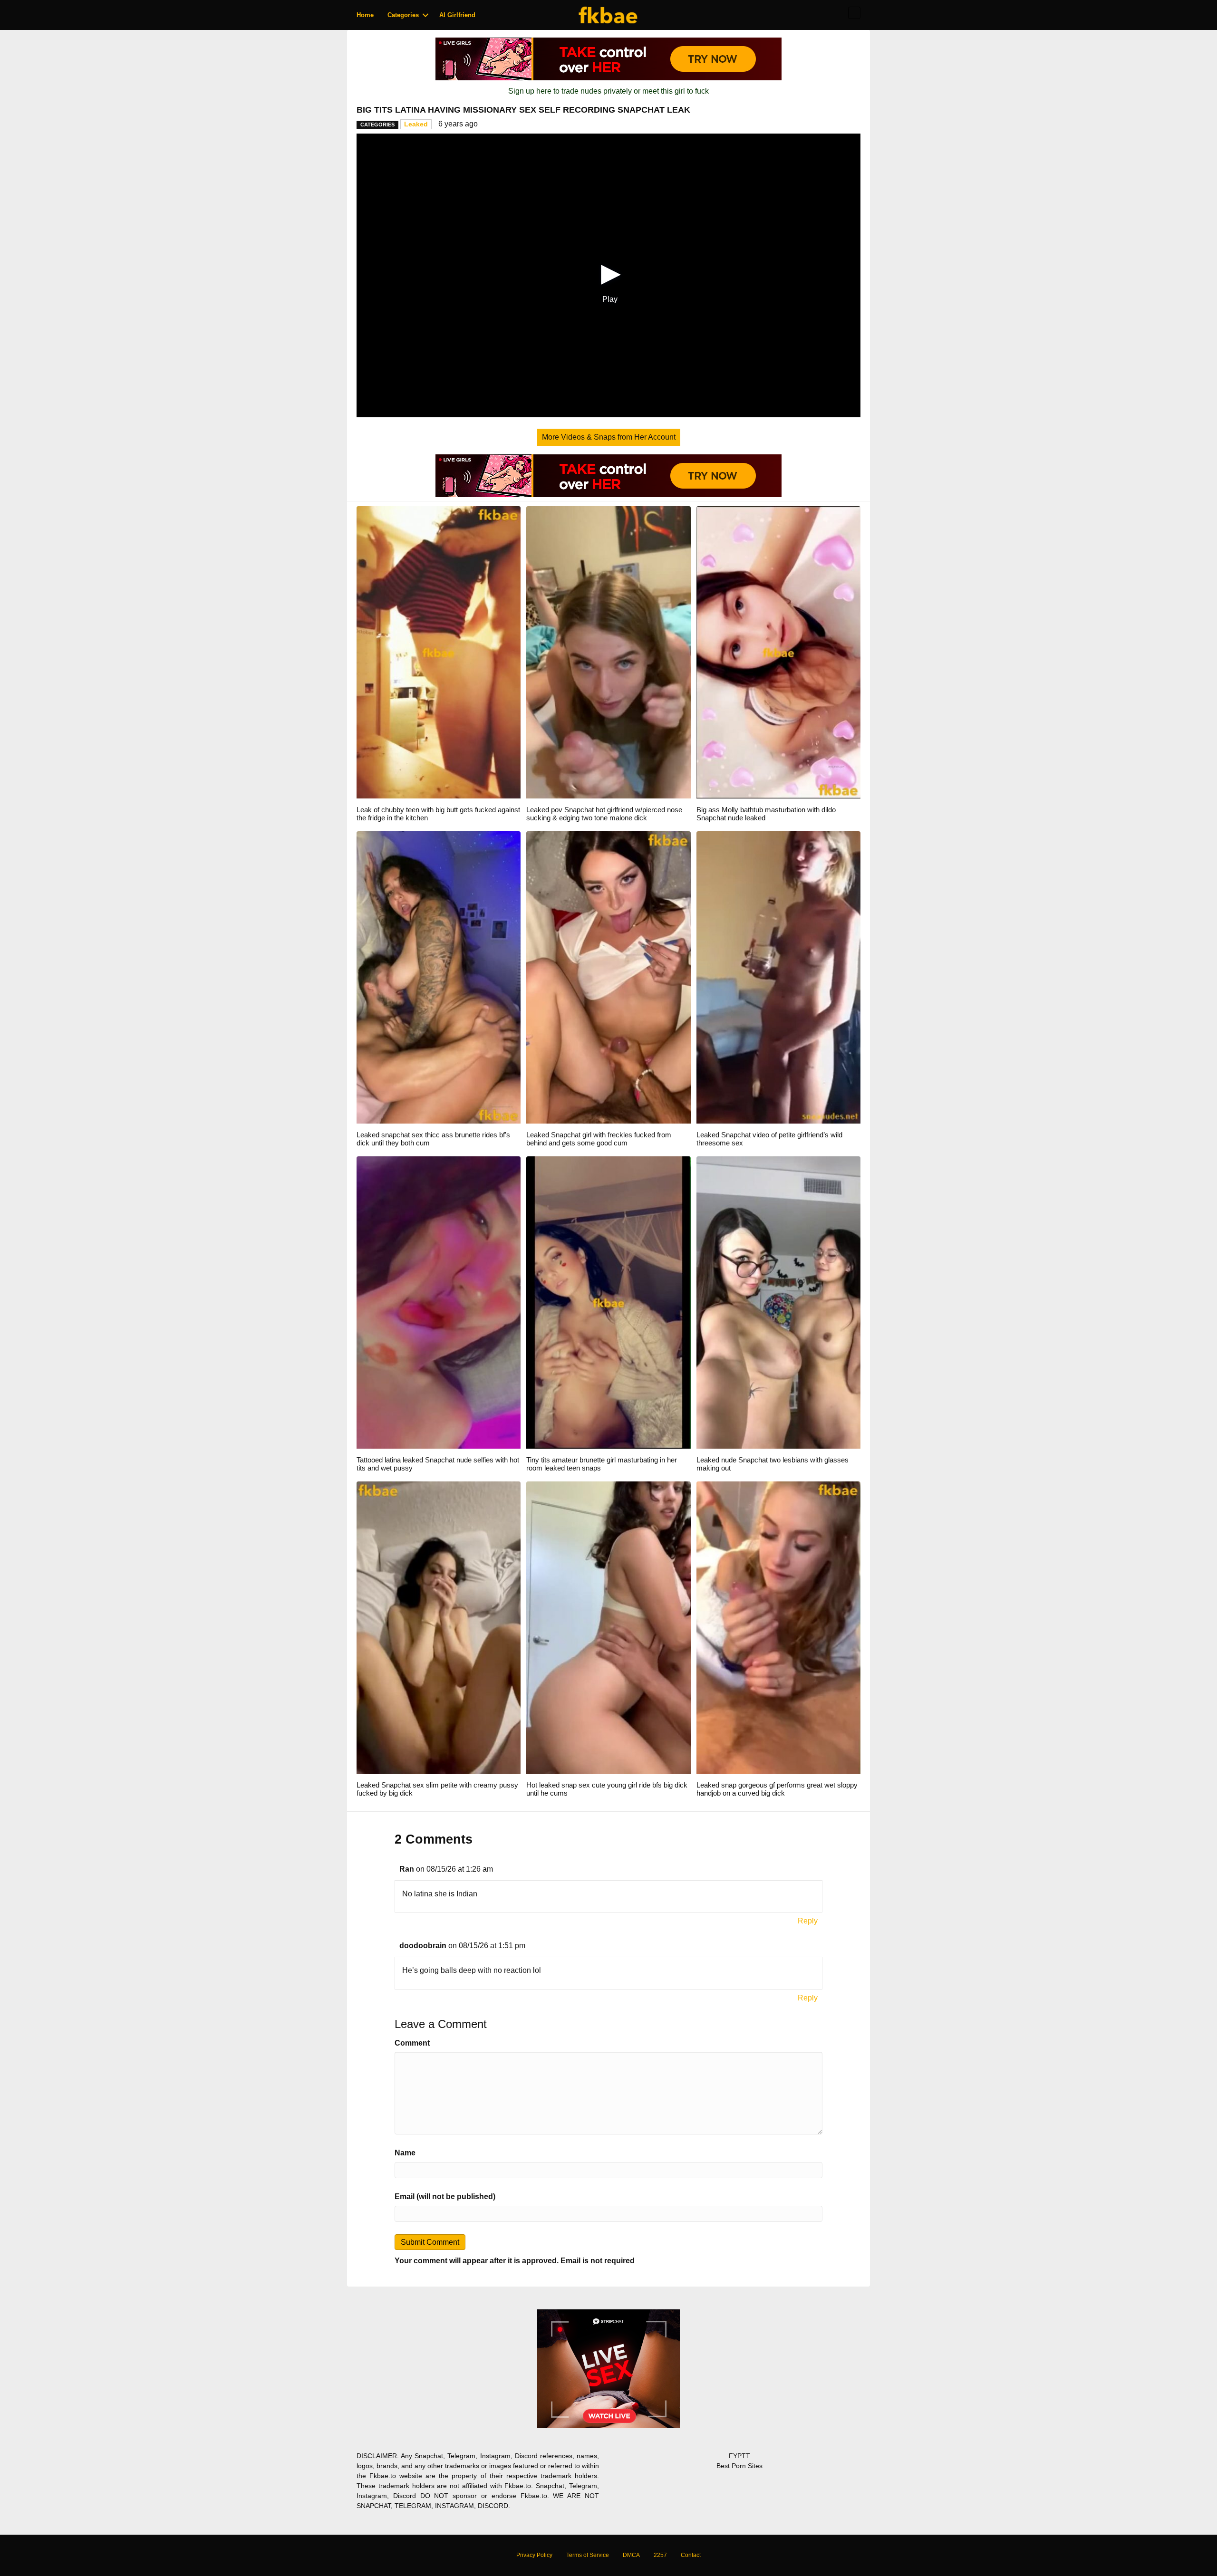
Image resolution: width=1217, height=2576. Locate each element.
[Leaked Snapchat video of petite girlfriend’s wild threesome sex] (778, 977)
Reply (808, 1921)
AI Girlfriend (457, 15)
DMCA (631, 2555)
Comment (412, 2043)
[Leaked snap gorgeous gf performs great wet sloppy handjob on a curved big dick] (778, 1627)
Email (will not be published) (445, 2196)
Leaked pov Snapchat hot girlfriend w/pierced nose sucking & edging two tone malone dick (604, 814)
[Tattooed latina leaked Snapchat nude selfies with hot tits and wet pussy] (439, 1302)
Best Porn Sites (739, 2466)
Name (405, 2153)
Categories (403, 15)
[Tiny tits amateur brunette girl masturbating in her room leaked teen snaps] (608, 1302)
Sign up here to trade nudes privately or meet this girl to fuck (608, 91)
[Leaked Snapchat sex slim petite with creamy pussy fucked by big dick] (439, 1627)
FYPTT (739, 2456)
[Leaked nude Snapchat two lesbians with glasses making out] (778, 1302)
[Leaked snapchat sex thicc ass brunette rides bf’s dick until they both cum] (439, 977)
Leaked (416, 124)
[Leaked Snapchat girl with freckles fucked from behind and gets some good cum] (608, 977)
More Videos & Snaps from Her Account (609, 437)
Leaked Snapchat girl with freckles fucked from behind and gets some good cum (599, 1139)
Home (365, 15)
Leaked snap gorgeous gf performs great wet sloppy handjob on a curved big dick (777, 1789)
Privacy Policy (534, 2555)
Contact (691, 2555)
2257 (660, 2555)
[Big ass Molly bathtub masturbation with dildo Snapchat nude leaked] (778, 652)
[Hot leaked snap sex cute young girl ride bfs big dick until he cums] (608, 1627)
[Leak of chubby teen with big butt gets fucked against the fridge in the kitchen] (439, 652)
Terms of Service (588, 2555)
